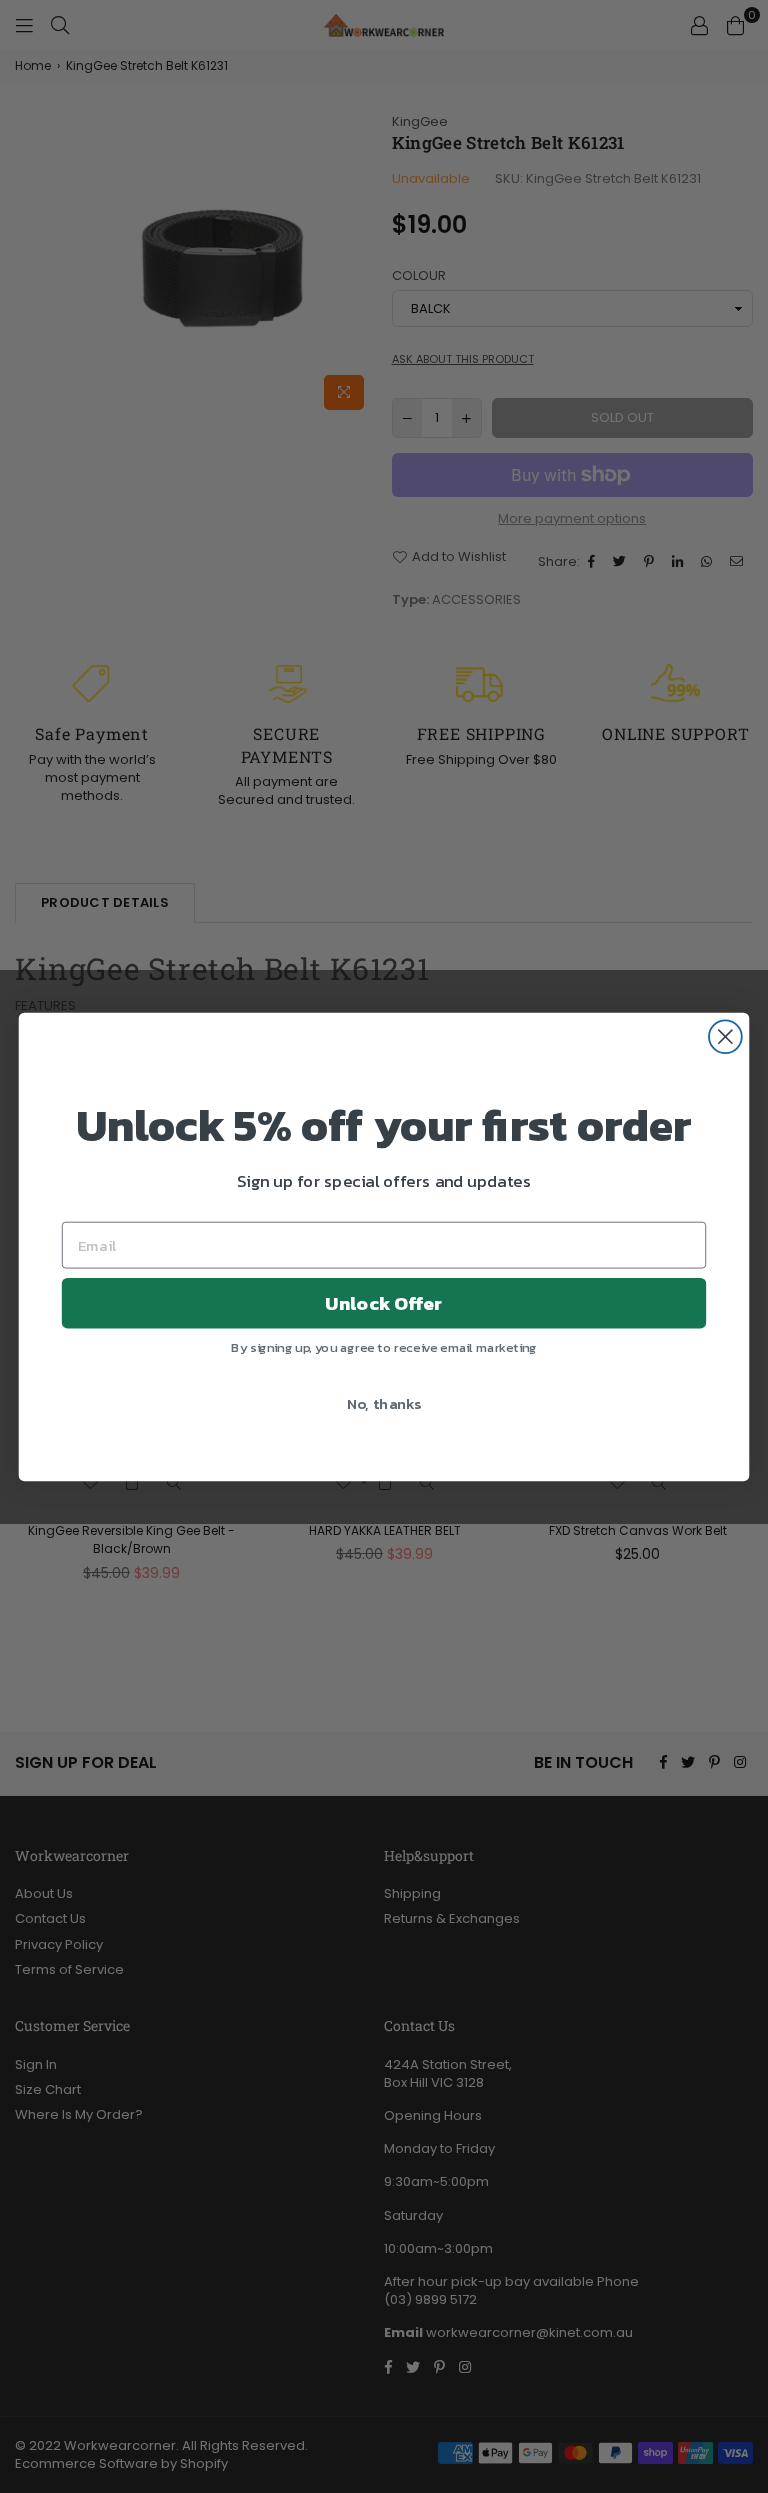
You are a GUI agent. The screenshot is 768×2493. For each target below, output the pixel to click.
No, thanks (384, 1403)
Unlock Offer (383, 1303)
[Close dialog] (725, 1036)
